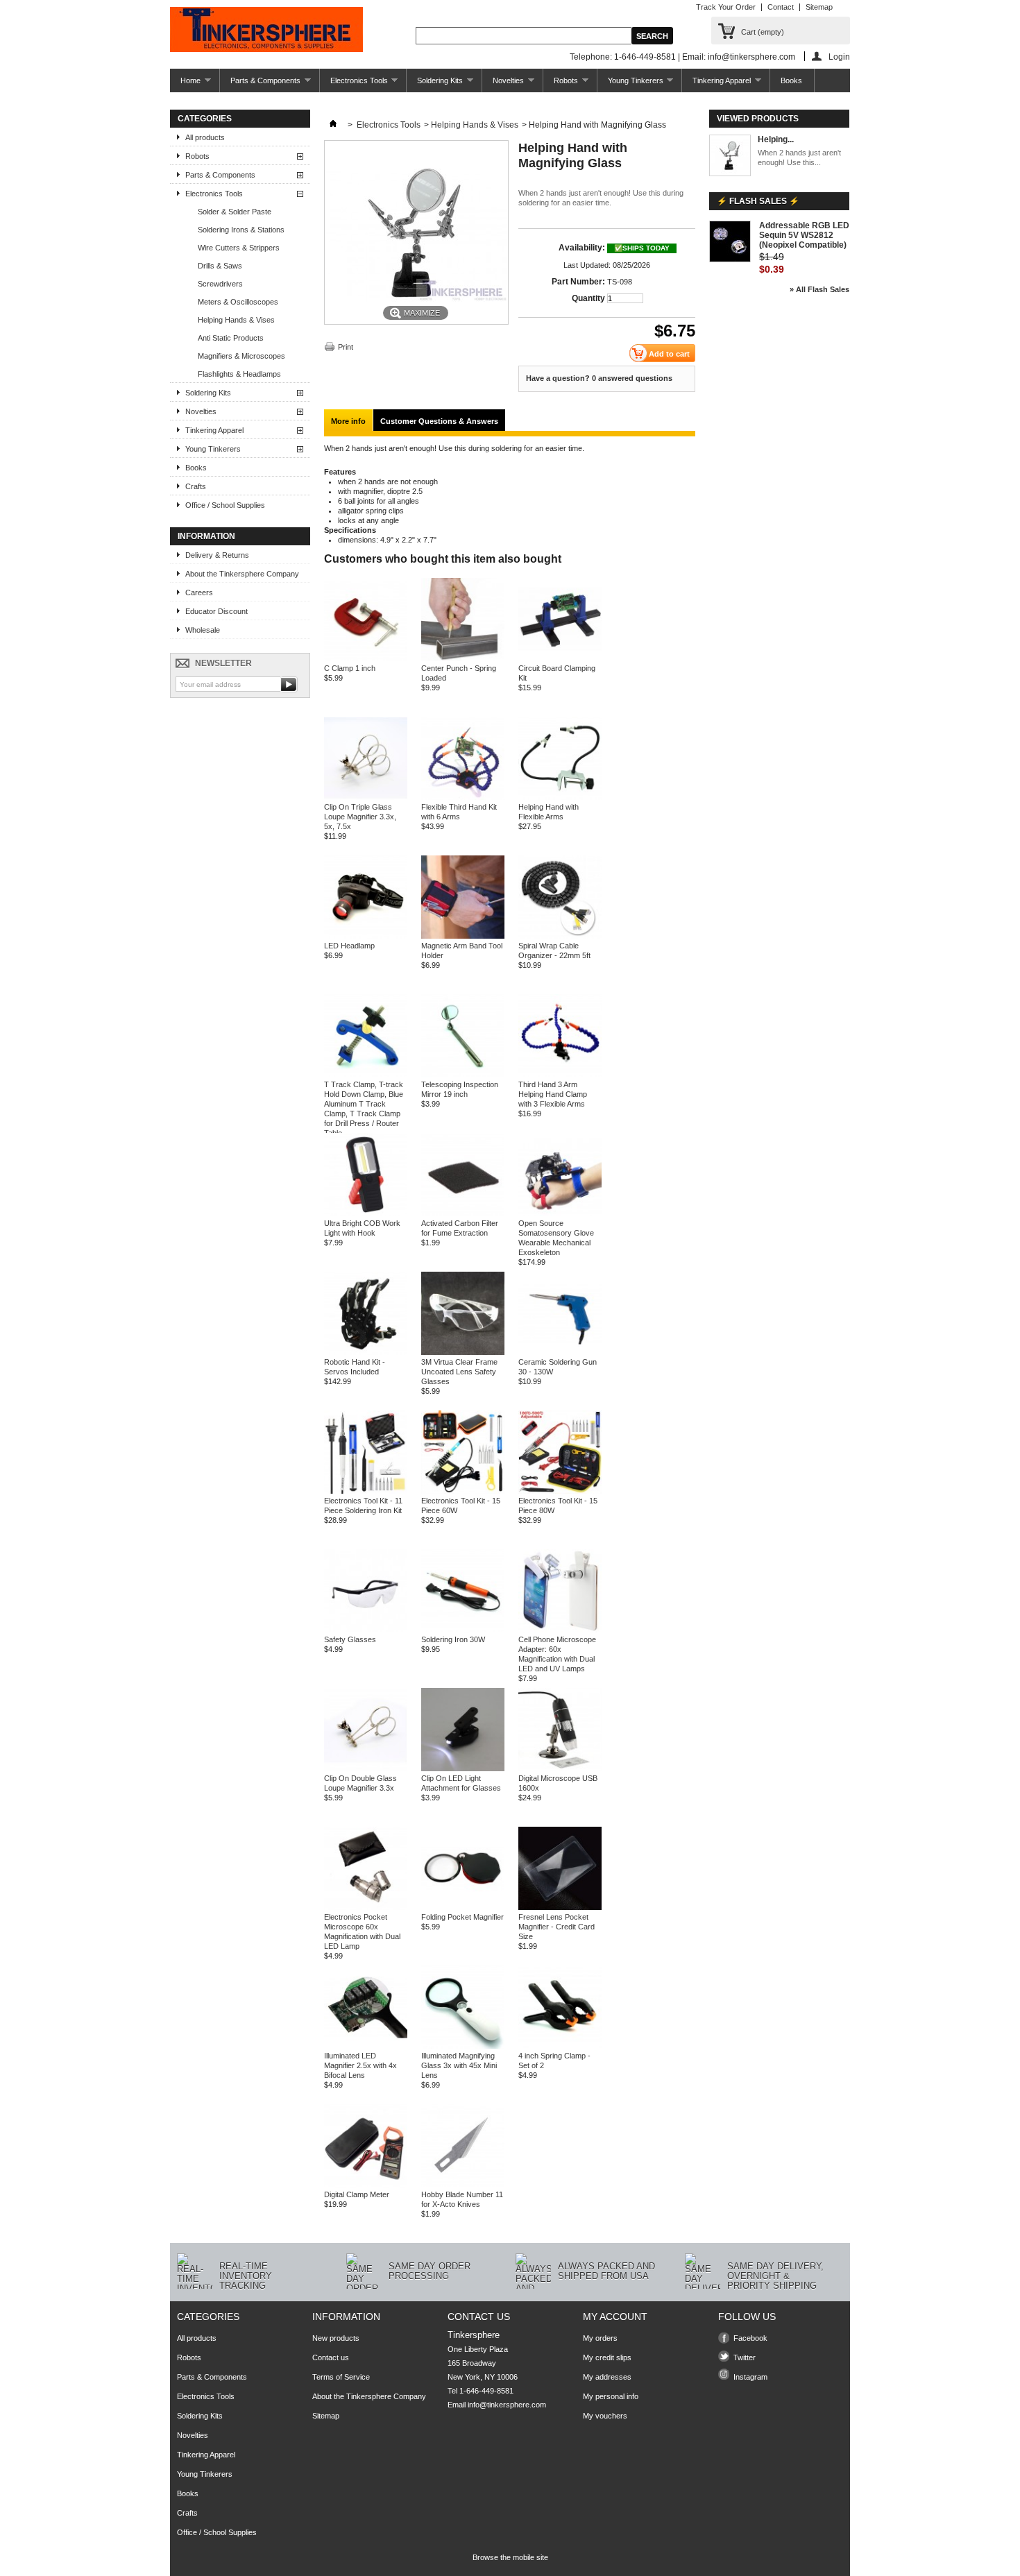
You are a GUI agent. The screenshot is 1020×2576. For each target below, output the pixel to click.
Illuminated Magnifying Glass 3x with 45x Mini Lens (459, 2065)
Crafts (196, 486)
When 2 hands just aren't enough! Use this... (799, 157)
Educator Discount (216, 611)
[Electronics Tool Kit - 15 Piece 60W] (463, 1491)
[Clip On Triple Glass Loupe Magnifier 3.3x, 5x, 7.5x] (366, 797)
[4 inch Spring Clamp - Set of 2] (560, 2046)
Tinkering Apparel (716, 84)
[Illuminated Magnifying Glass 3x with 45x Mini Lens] (463, 2046)
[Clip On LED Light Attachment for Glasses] (463, 1768)
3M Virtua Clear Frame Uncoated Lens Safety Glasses (459, 1372)
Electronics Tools (354, 84)
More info (348, 421)
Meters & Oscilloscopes (238, 302)
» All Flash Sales (819, 289)
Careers (199, 592)
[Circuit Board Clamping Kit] (560, 658)
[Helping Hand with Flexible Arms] (560, 797)
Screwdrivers (220, 284)
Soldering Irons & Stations (241, 230)
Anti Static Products (231, 338)
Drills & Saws (220, 266)
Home (185, 84)
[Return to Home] (333, 125)
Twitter (745, 2357)
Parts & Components (260, 84)
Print (346, 347)
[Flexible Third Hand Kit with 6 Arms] (463, 797)
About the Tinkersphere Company (242, 574)
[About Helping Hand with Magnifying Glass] (730, 156)
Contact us (331, 2357)
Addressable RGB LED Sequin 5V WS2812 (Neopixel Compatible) (804, 235)
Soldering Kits (435, 84)
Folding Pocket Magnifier (462, 1917)
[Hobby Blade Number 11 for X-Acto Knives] (463, 2185)
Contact (781, 7)
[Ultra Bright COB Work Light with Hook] (366, 1213)
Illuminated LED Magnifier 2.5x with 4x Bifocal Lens (360, 2065)
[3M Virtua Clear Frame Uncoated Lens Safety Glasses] (463, 1352)
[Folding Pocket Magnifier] (463, 1907)
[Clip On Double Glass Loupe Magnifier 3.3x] (366, 1768)
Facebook (750, 2338)
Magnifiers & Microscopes (241, 356)
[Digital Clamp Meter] (366, 2185)
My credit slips (607, 2357)
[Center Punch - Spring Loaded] (463, 658)
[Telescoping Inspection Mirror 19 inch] (463, 1075)
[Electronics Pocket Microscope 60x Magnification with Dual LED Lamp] (366, 1907)
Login (839, 57)
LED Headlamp (349, 946)
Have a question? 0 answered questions (599, 378)
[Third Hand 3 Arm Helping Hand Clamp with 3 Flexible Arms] (560, 1075)
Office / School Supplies (225, 505)
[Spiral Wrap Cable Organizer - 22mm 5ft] (560, 936)
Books (791, 80)
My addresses (607, 2377)
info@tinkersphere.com (507, 2405)
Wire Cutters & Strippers (239, 248)
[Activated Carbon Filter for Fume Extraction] (463, 1213)
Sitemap (819, 7)
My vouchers (605, 2416)
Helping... (776, 139)
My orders (600, 2338)
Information (206, 536)
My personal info (611, 2396)
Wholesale (203, 630)
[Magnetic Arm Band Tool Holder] (463, 936)
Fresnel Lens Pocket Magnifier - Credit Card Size (556, 1927)
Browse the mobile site (510, 2557)
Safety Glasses (350, 1639)
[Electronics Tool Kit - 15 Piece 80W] (560, 1491)
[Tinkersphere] (266, 31)
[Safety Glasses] (366, 1630)
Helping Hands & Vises (236, 320)
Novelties (503, 84)
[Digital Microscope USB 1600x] (560, 1768)
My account (615, 2317)
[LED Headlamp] (366, 936)
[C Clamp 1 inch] (366, 658)
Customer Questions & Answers (439, 421)
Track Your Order (726, 7)
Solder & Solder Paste (235, 212)
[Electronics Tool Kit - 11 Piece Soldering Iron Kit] (366, 1491)
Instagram (750, 2377)
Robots (561, 84)
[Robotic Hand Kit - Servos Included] (366, 1352)
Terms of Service (341, 2377)
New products (336, 2338)
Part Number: (578, 282)
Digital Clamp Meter (357, 2194)
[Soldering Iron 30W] (463, 1630)
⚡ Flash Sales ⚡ (758, 201)
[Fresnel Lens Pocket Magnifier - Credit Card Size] (560, 1907)
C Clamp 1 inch (350, 668)
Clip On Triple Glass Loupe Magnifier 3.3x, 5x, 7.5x (360, 817)
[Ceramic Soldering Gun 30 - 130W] (560, 1352)
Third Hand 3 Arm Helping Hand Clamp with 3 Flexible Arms (553, 1094)
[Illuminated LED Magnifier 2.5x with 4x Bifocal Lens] (366, 2046)
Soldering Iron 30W (453, 1639)
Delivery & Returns (217, 555)
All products (205, 137)
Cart (763, 32)
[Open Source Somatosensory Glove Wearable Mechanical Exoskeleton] (560, 1213)
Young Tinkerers (630, 84)
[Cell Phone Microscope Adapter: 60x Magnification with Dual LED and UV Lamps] (560, 1630)
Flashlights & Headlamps (239, 374)
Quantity (588, 298)
